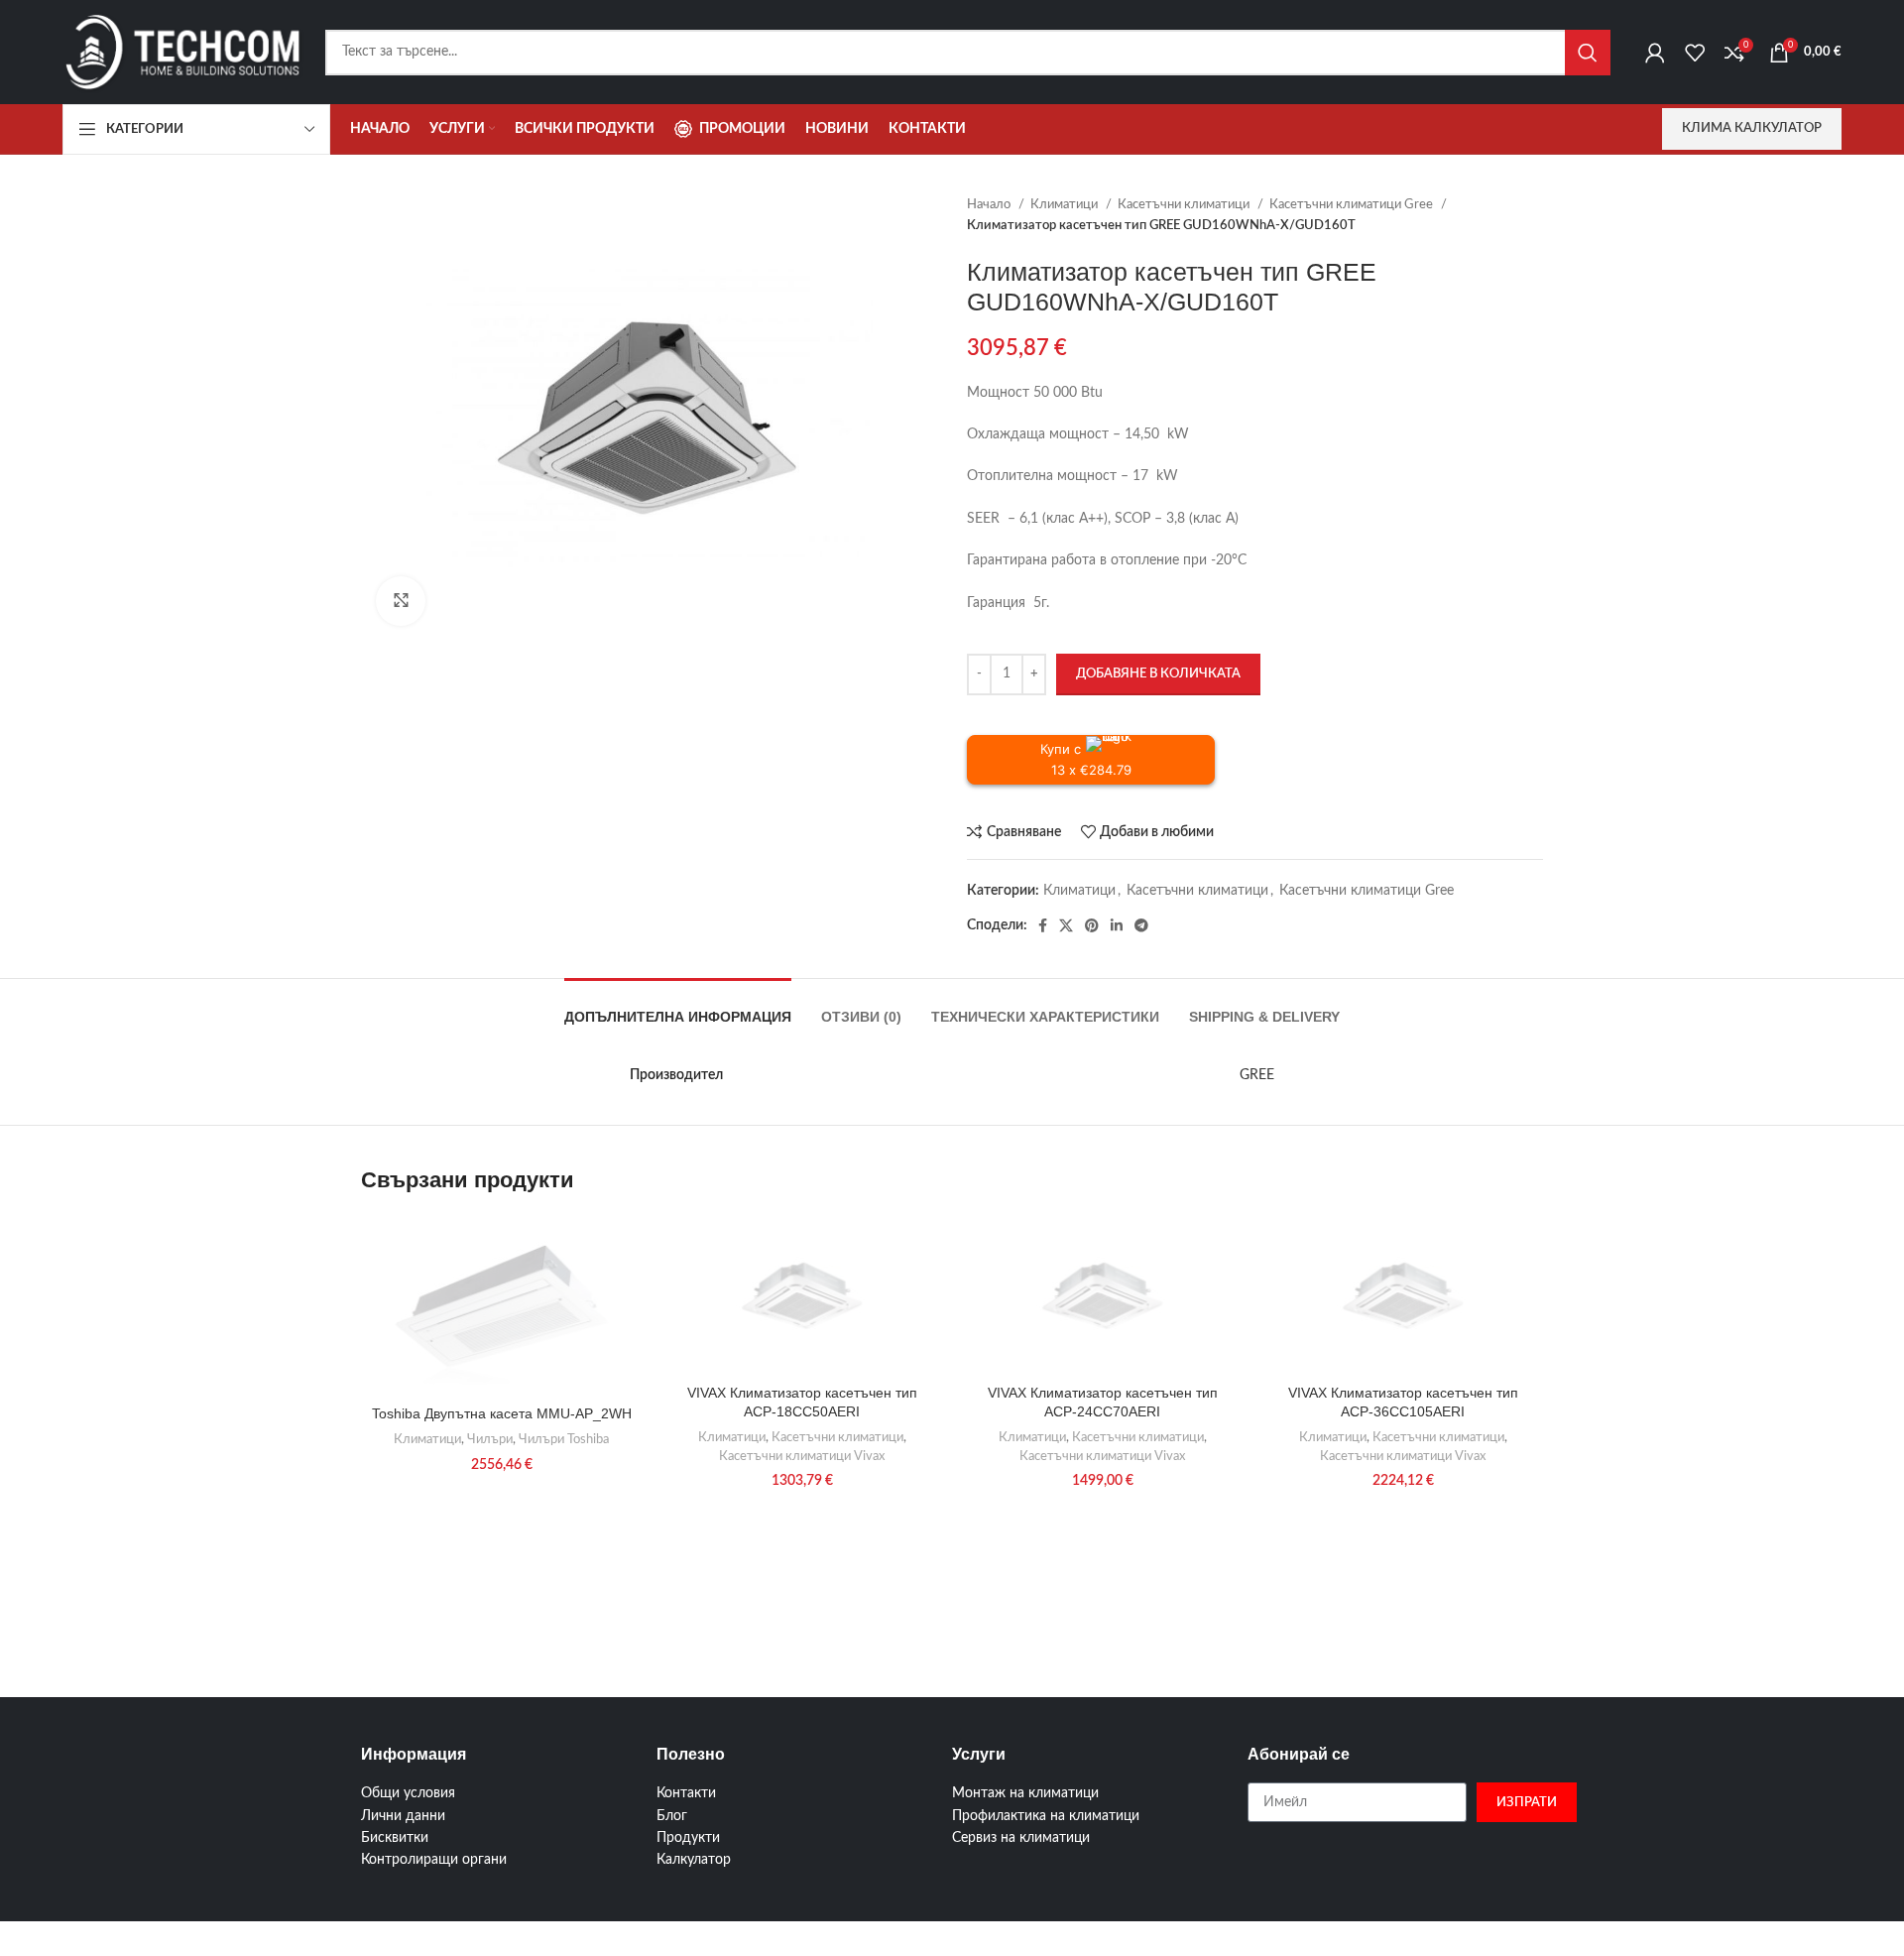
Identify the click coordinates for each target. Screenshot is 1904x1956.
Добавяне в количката (1158, 674)
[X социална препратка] (1066, 925)
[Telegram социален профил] (1141, 925)
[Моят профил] (1655, 53)
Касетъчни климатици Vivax (802, 1456)
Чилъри (490, 1439)
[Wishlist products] (1695, 53)
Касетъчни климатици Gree (1353, 204)
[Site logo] (184, 52)
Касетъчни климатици (1185, 204)
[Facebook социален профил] (1043, 925)
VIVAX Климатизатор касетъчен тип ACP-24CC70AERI (1103, 1403)
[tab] (678, 1007)
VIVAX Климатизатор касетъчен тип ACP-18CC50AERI (802, 1403)
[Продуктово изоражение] (802, 1294)
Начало (990, 204)
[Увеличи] (401, 601)
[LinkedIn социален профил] (1117, 925)
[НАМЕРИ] (1588, 53)
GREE (1257, 1075)
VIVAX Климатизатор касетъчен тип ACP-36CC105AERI (1403, 1403)
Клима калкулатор (1752, 128)
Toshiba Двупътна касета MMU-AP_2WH (502, 1413)
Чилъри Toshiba (564, 1439)
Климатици (1066, 204)
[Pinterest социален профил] (1092, 925)
